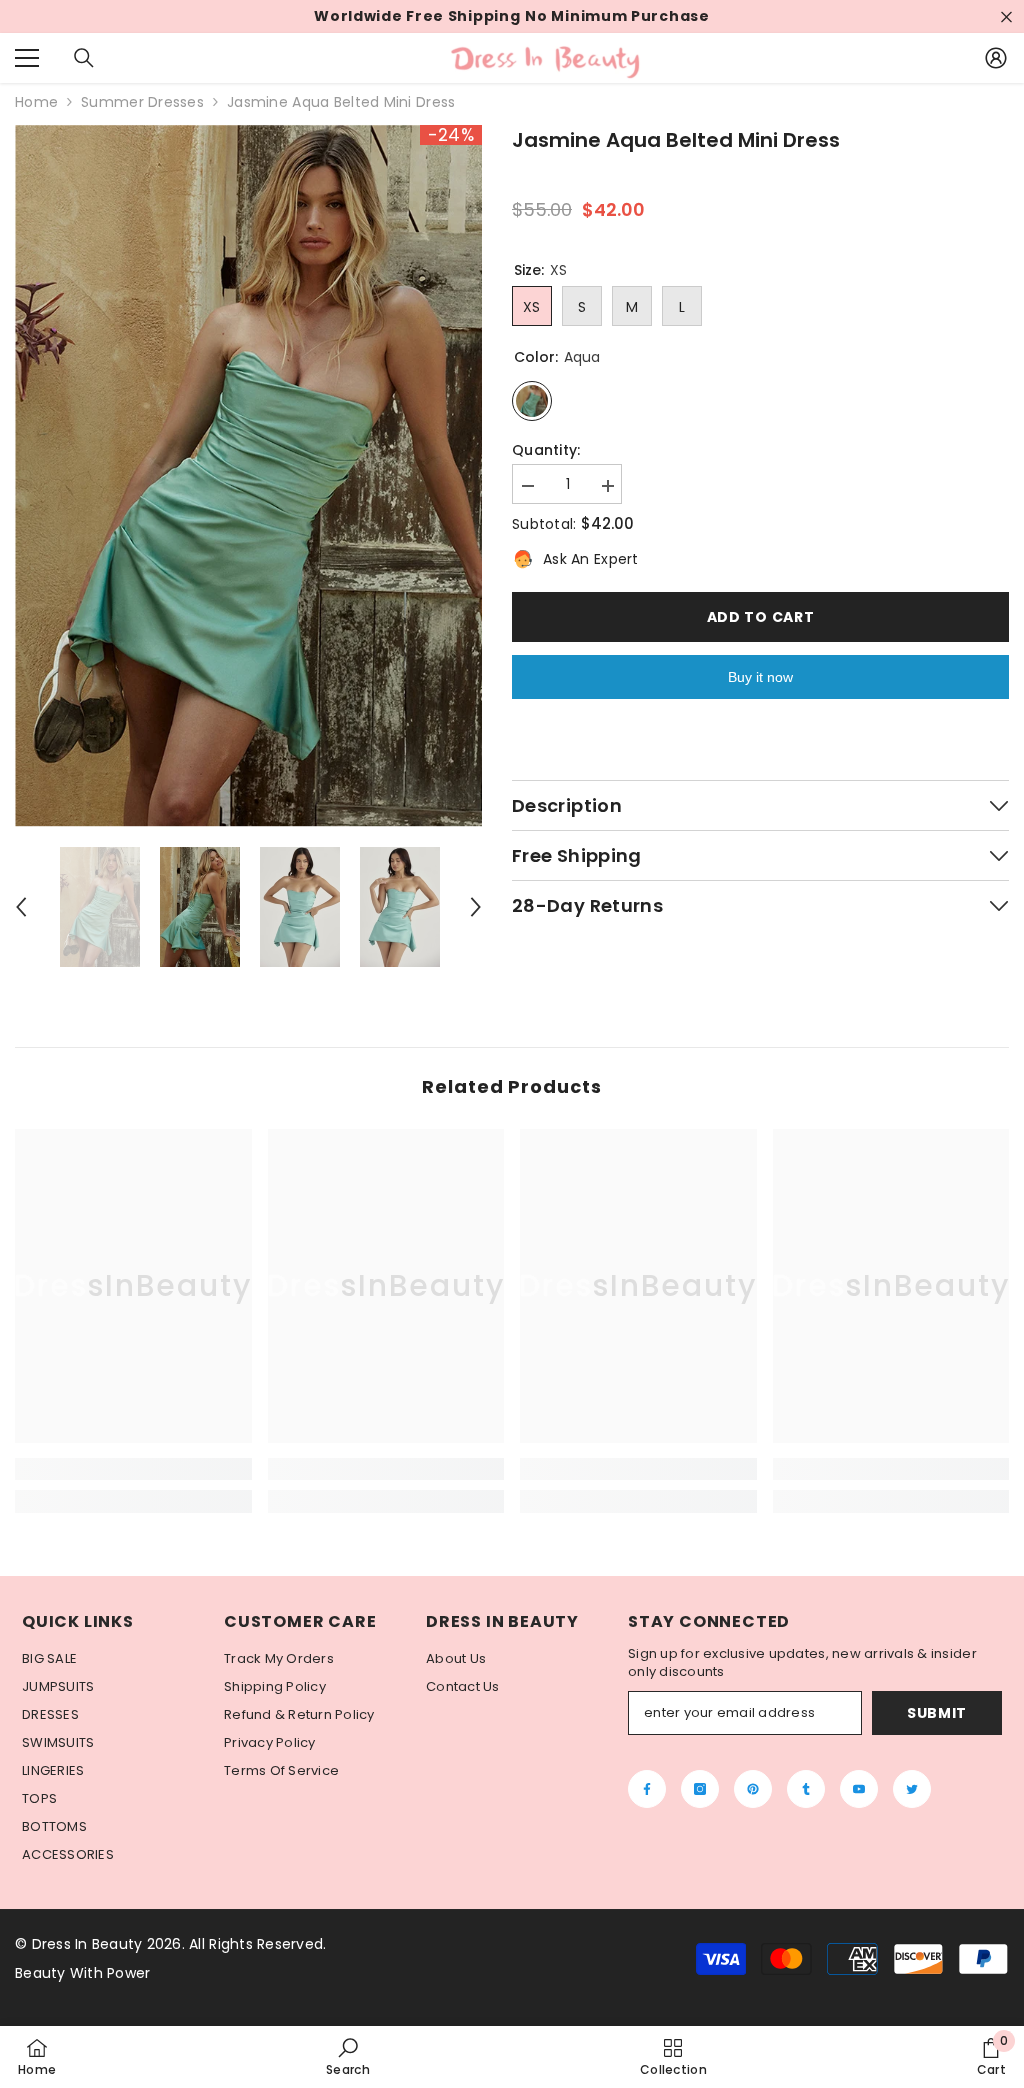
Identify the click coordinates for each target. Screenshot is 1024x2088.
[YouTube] (859, 1789)
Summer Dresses (142, 102)
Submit (937, 1713)
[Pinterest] (753, 1789)
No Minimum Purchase (617, 16)
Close (1006, 16)
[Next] (476, 907)
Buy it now (760, 677)
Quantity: (546, 450)
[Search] (84, 58)
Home (36, 102)
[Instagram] (700, 1789)
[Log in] (996, 58)
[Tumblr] (806, 1789)
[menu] (27, 58)
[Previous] (21, 907)
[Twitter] (912, 1789)
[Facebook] (647, 1789)
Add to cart (761, 617)
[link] (133, 1469)
